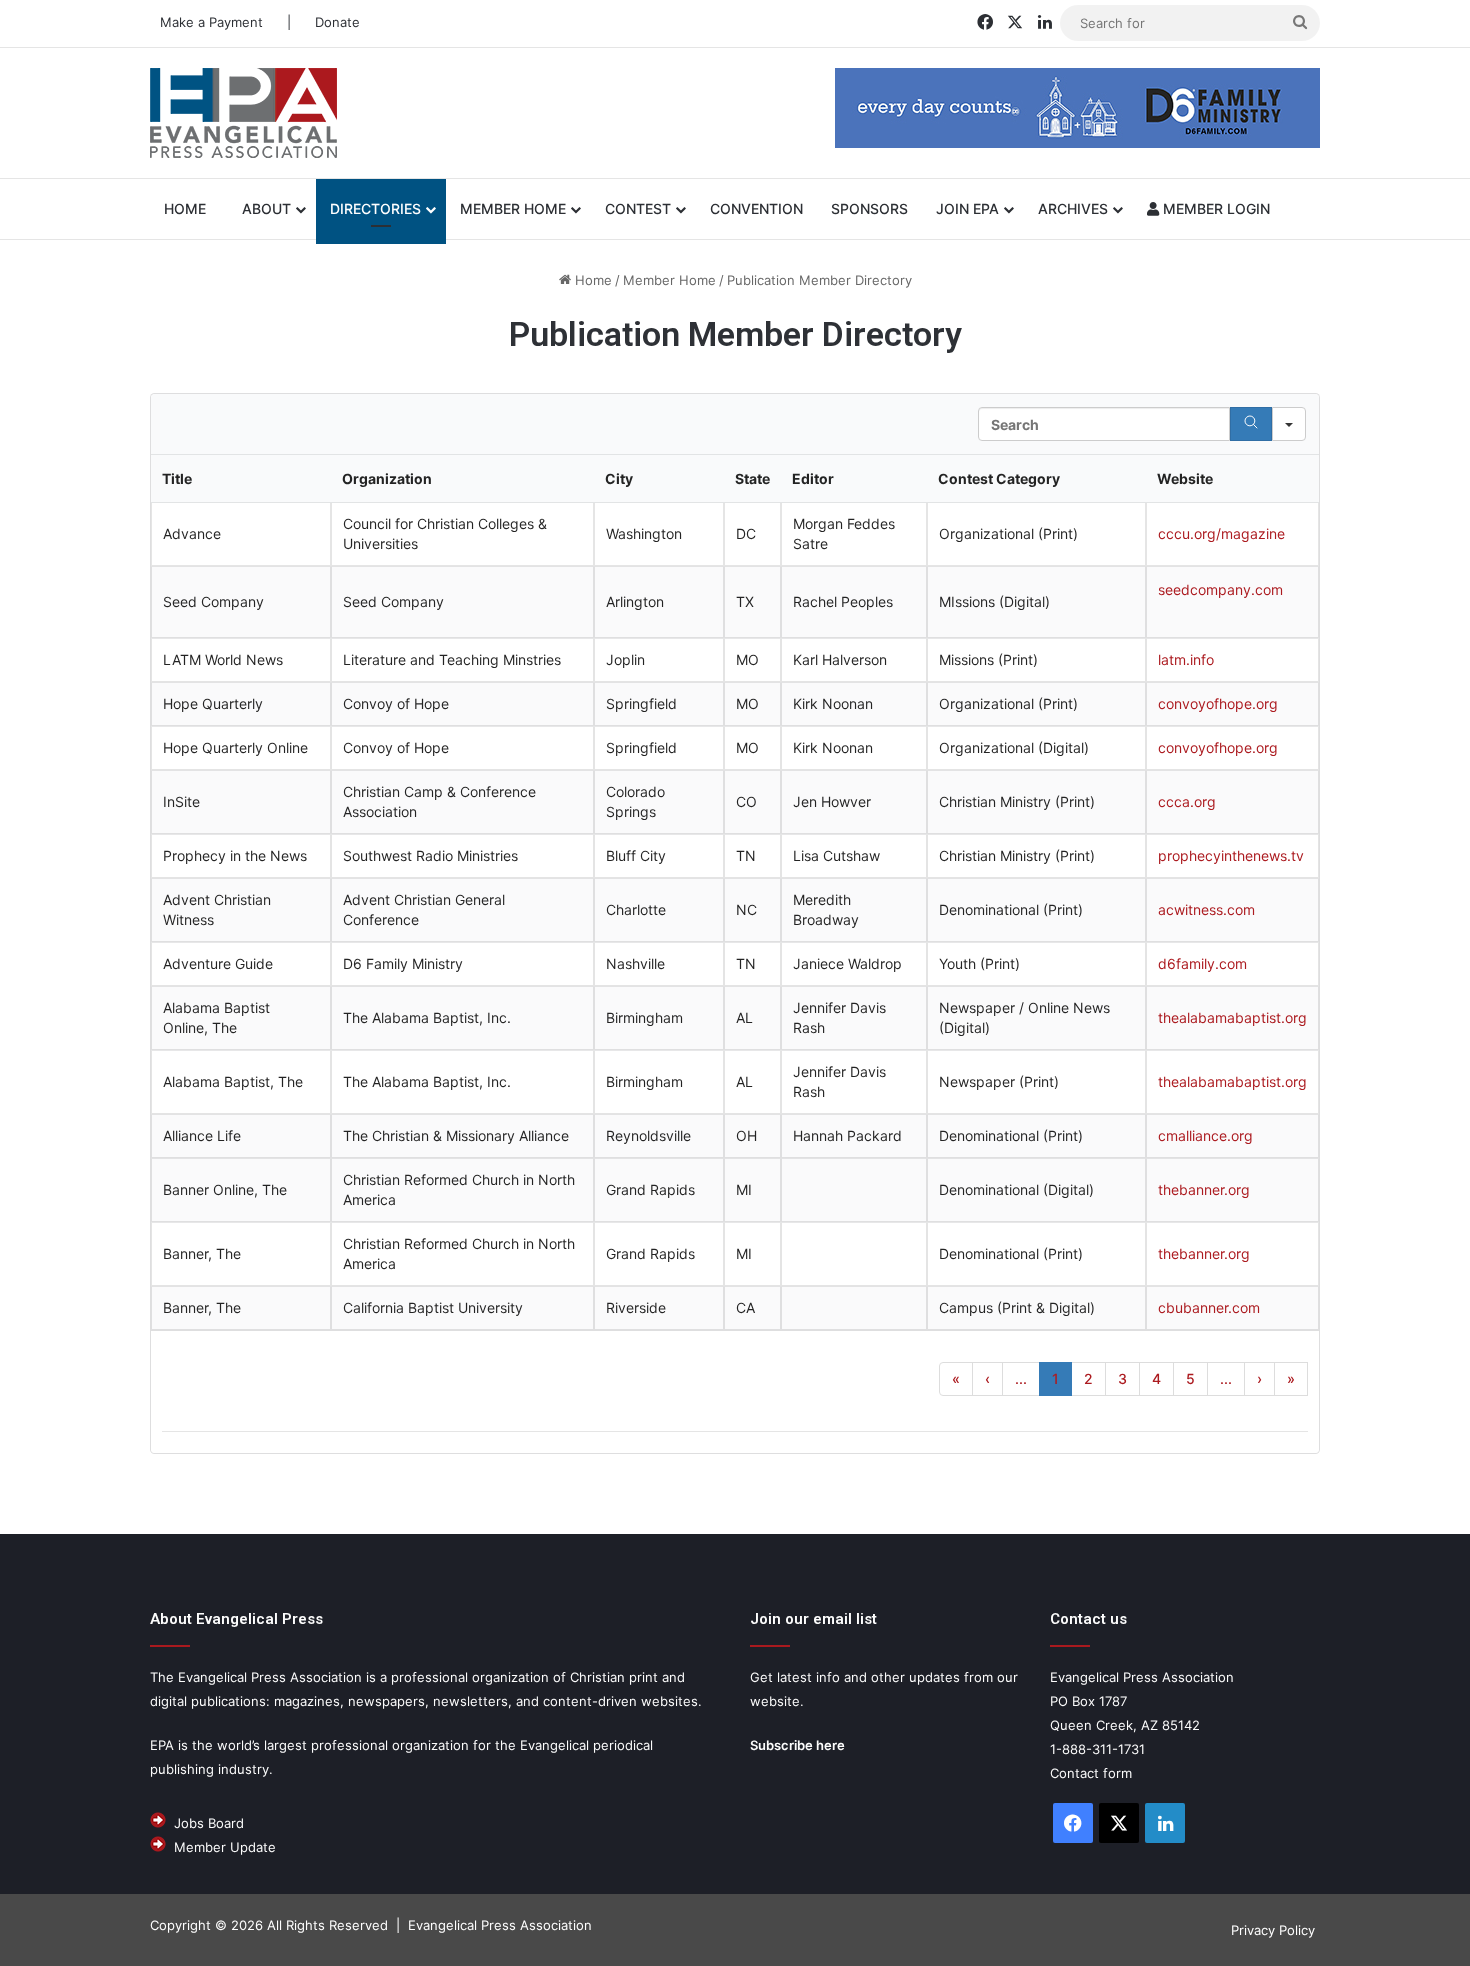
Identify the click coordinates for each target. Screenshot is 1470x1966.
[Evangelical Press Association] (243, 113)
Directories (375, 208)
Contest (638, 208)
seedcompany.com (1220, 589)
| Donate (321, 22)
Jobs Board (209, 1823)
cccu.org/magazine (1221, 533)
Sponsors (869, 208)
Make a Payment (211, 22)
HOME (189, 208)
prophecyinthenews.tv (1231, 855)
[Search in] (1289, 424)
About (266, 208)
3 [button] (1122, 1378)
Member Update (225, 1847)
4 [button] (1156, 1378)
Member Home (513, 208)
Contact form (1091, 1773)
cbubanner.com (1209, 1307)
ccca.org (1187, 801)
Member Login (1214, 208)
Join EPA (967, 208)
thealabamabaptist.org (1232, 1017)
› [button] (1259, 1378)
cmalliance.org (1205, 1135)
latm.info (1186, 659)
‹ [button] (987, 1378)
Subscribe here (797, 1745)
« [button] (956, 1378)
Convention (756, 208)
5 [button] (1190, 1378)
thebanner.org (1204, 1189)
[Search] (1251, 424)
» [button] (1291, 1378)
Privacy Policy (1273, 1930)
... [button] (1021, 1378)
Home (591, 280)
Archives (1073, 208)
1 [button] (1055, 1378)
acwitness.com (1206, 909)
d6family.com (1202, 963)
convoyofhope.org (1218, 703)
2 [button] (1088, 1378)
